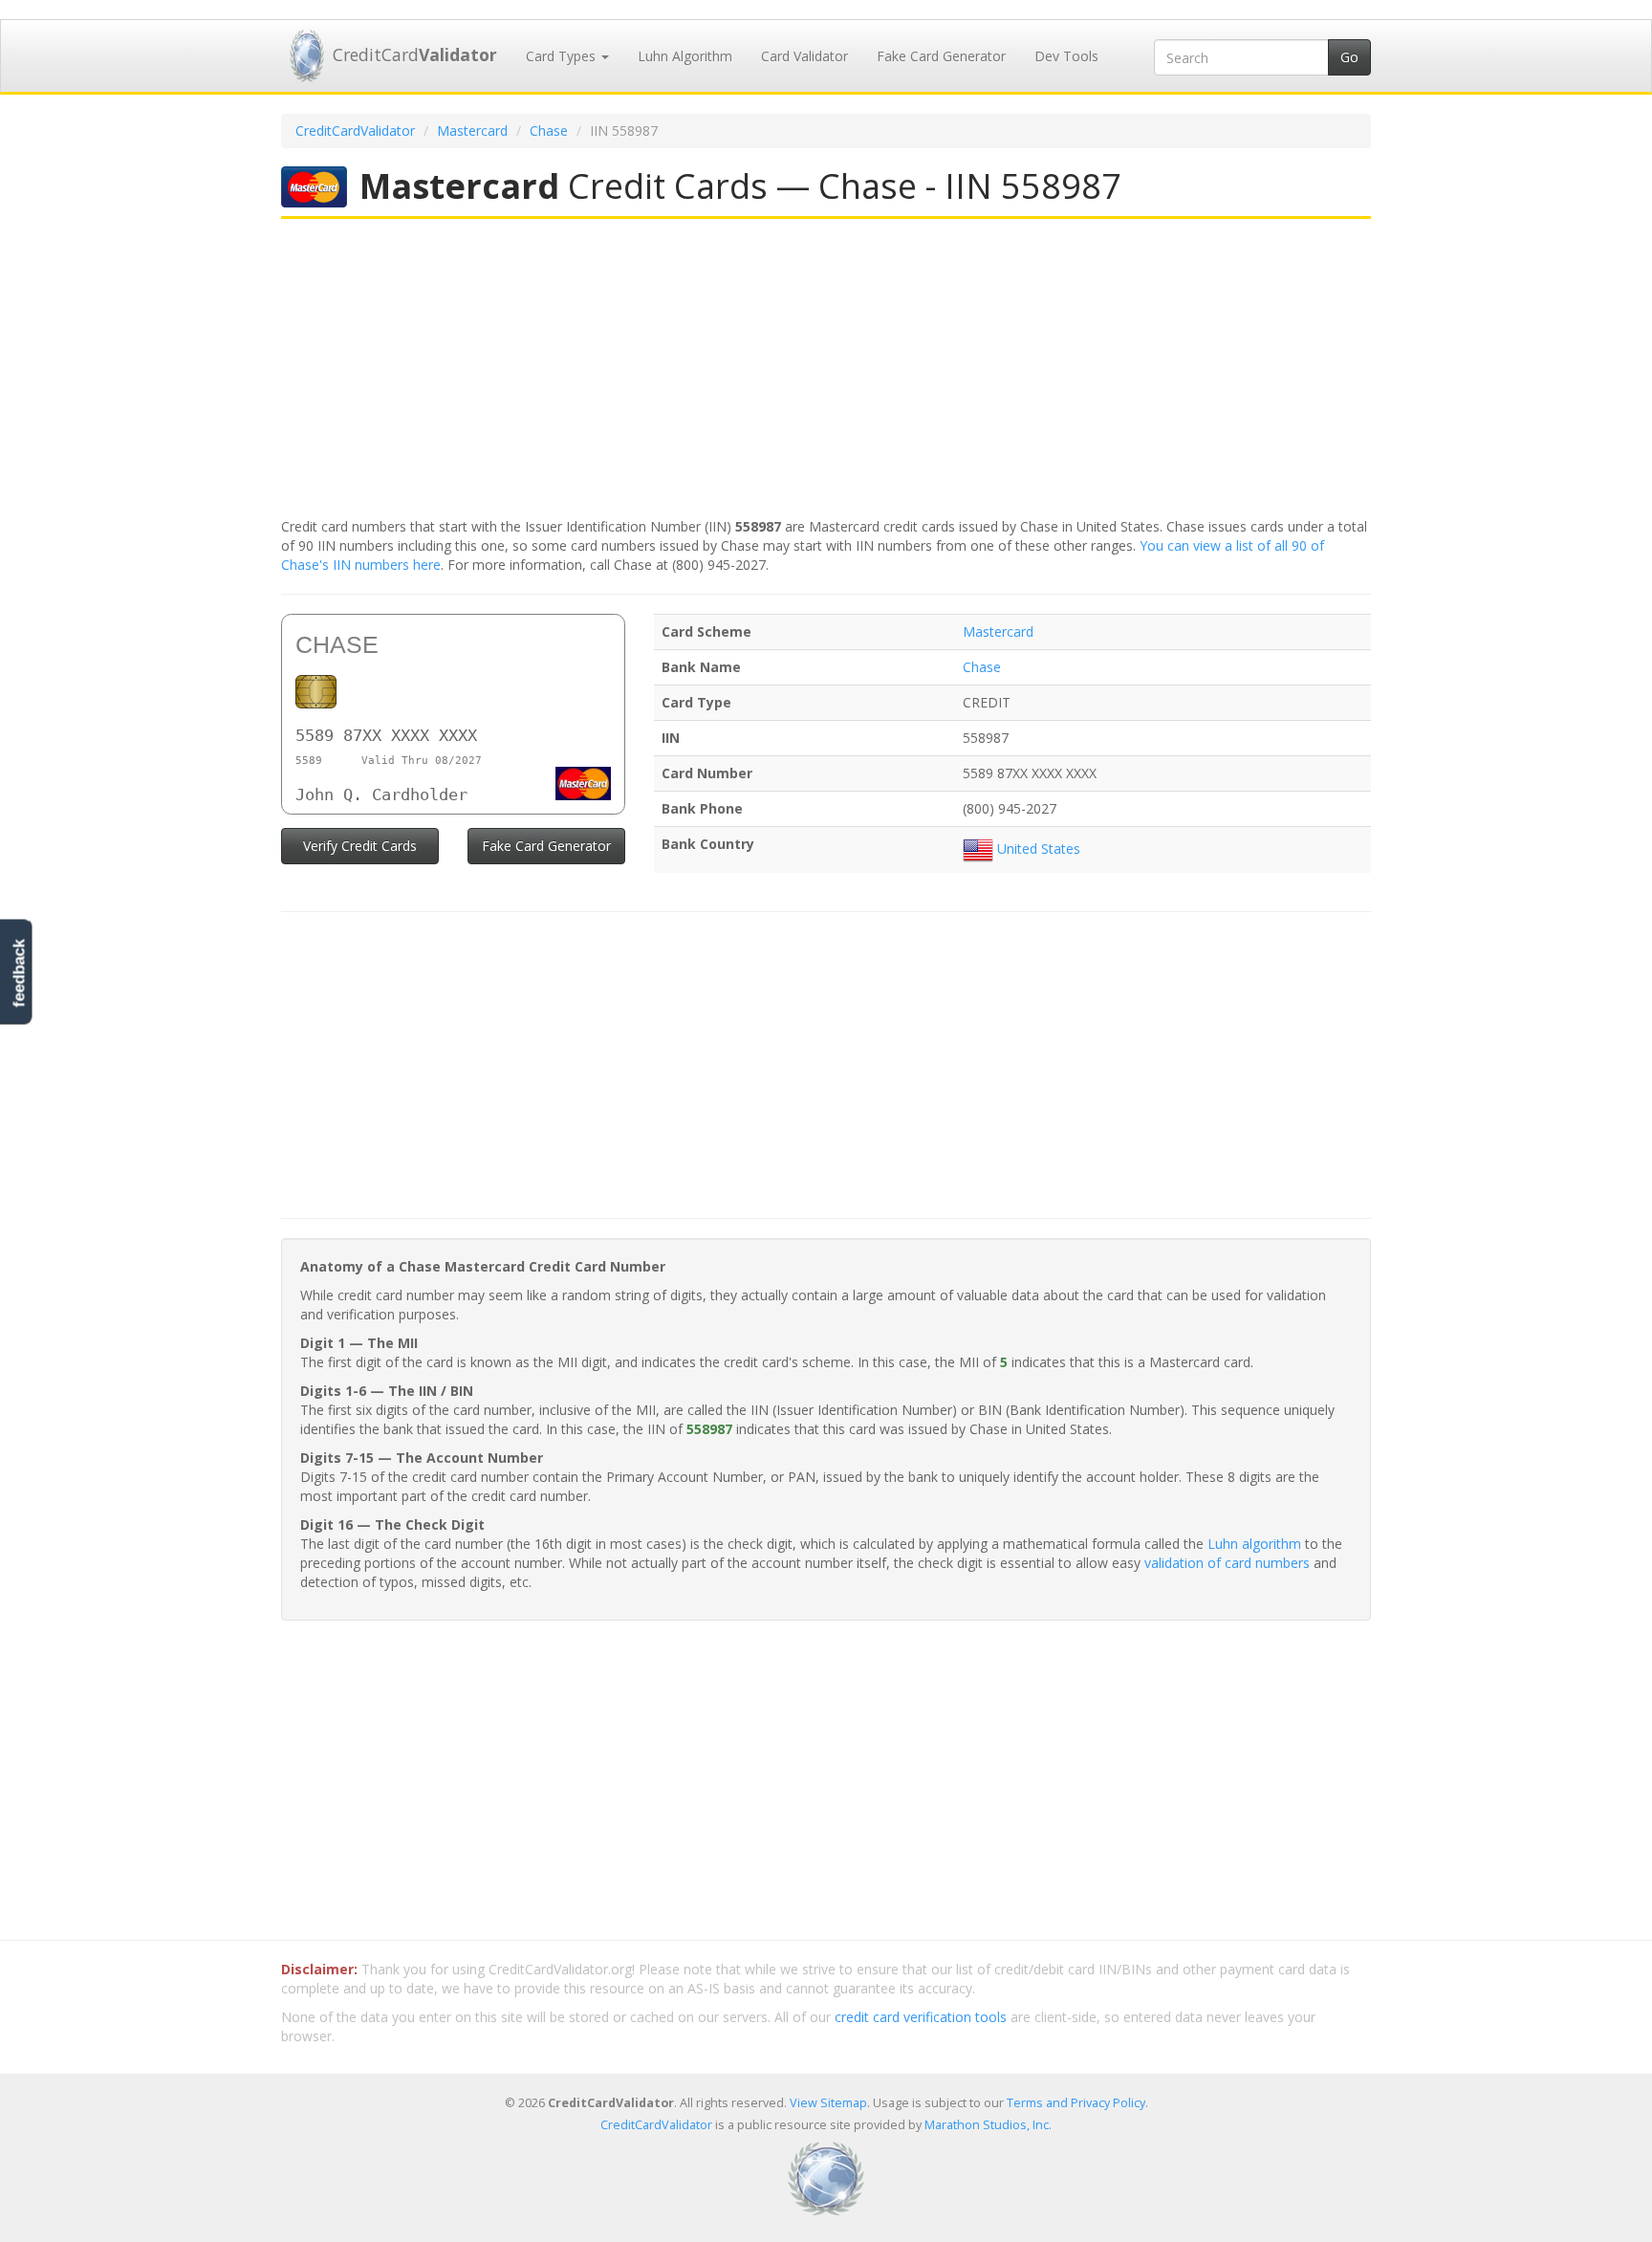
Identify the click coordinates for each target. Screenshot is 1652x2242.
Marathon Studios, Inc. (988, 2125)
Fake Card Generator (941, 56)
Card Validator (804, 56)
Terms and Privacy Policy (1076, 2103)
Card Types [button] (563, 56)
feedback (19, 973)
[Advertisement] (826, 370)
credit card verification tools (921, 2017)
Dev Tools (1066, 56)
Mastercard (472, 131)
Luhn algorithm (1254, 1544)
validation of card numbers (1227, 1563)
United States (1037, 849)
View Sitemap (828, 2103)
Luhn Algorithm (685, 56)
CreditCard (415, 54)
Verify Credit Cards (360, 846)
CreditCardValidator (355, 131)
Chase (549, 131)
